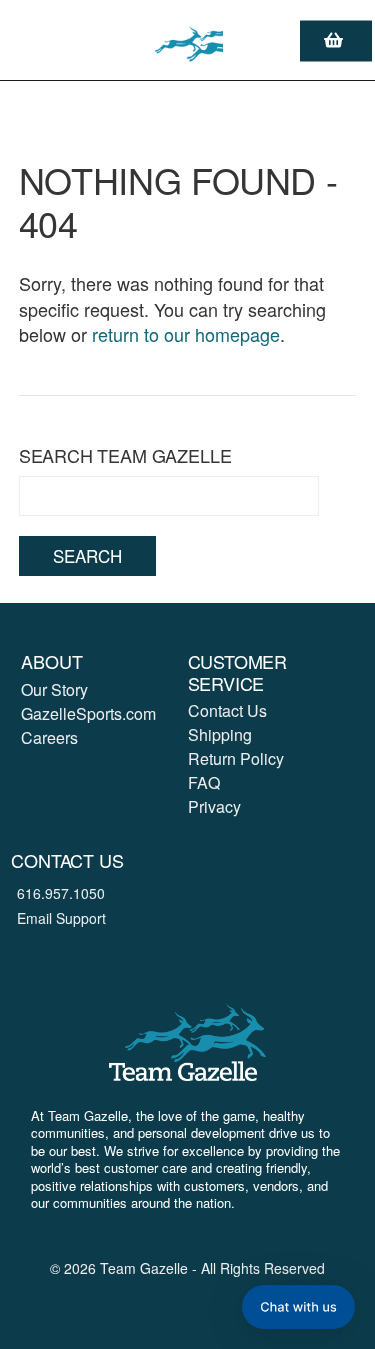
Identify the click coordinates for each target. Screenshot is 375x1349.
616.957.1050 (61, 893)
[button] (298, 1307)
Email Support (61, 918)
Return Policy (236, 758)
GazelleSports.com (88, 713)
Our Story (54, 689)
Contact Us (227, 710)
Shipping (220, 734)
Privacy (214, 806)
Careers (49, 737)
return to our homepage (186, 334)
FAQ (204, 782)
